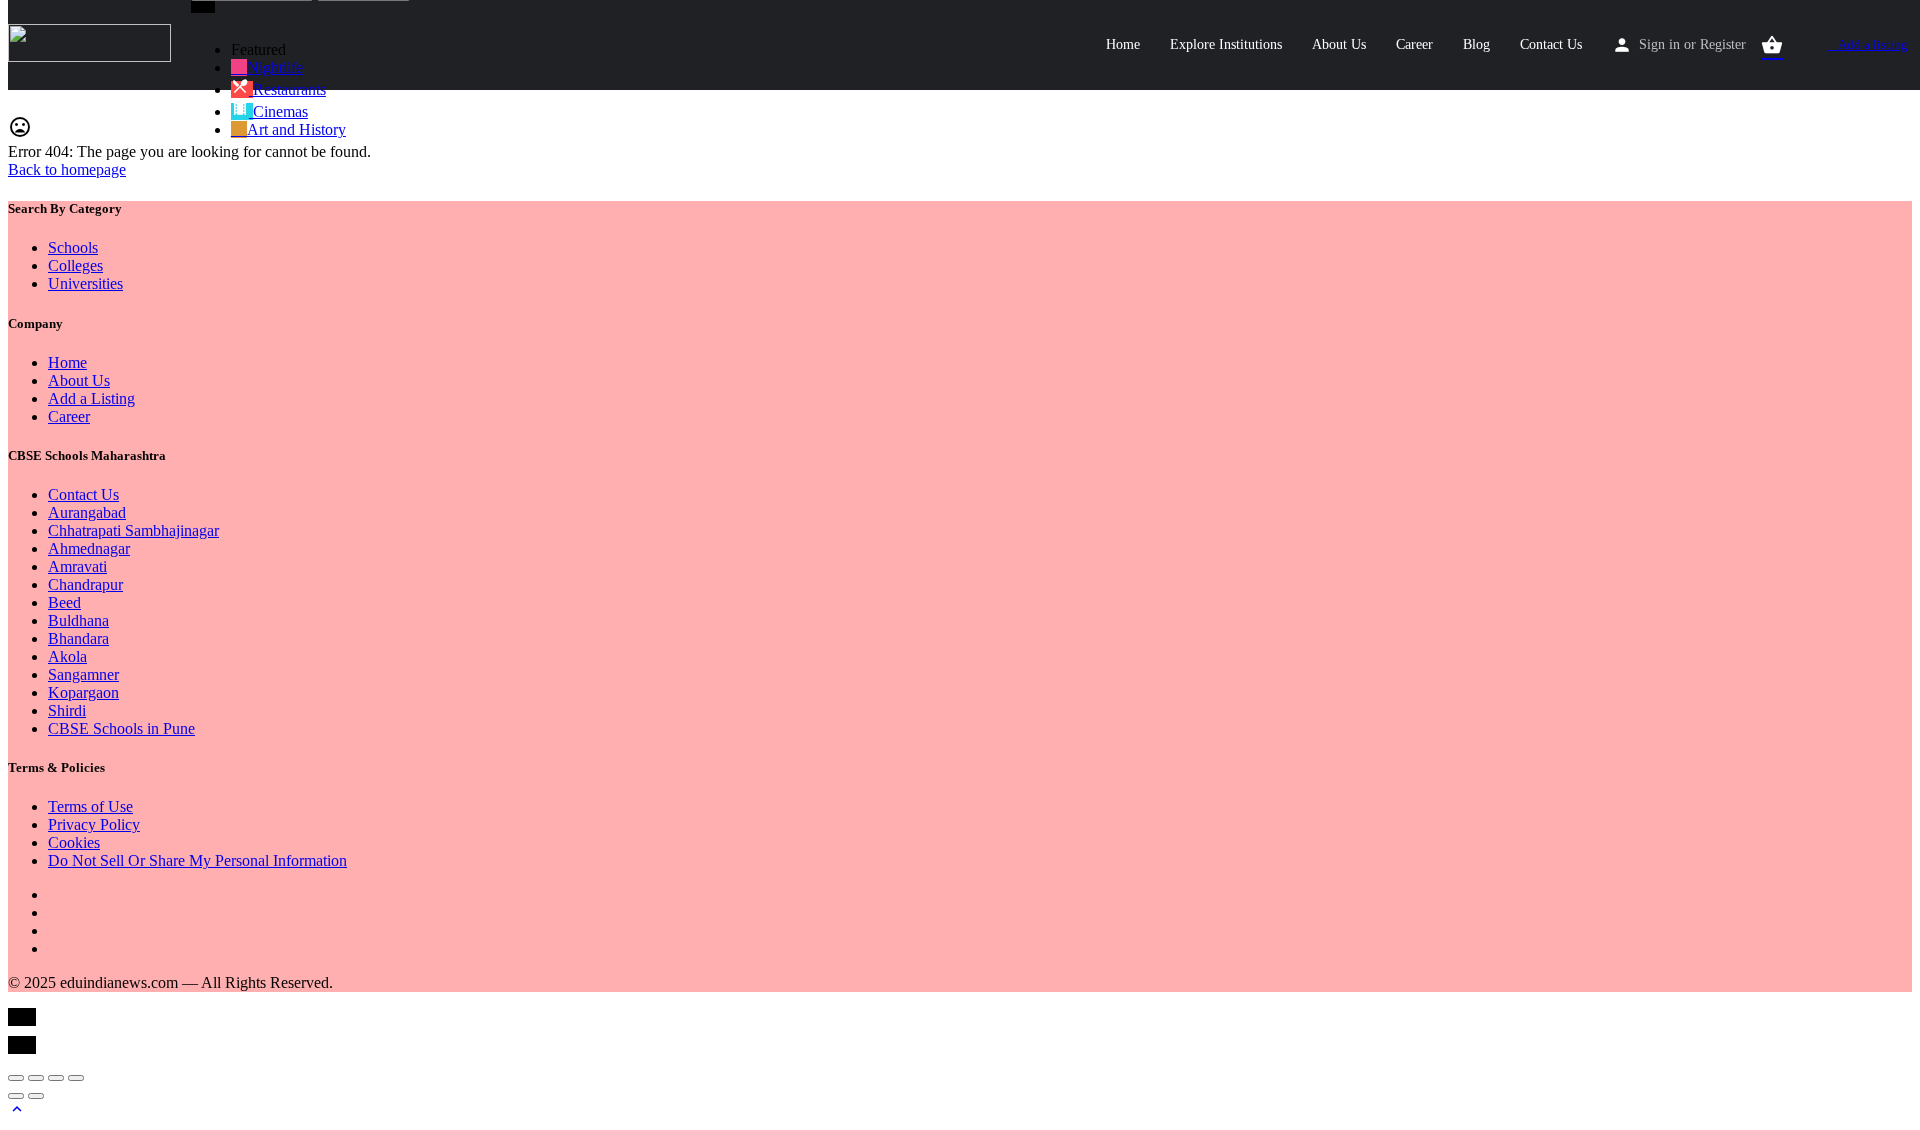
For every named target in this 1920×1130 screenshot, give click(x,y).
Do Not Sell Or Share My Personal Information (197, 860)
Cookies (74, 842)
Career (1414, 44)
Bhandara (78, 638)
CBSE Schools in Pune (121, 728)
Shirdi (67, 710)
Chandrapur (85, 584)
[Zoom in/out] (76, 1078)
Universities (85, 283)
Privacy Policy (94, 824)
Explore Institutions (1226, 44)
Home (1123, 44)
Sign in (1659, 44)
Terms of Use (90, 806)
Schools (73, 247)
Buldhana (78, 620)
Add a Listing (91, 398)
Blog (1476, 44)
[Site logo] (92, 56)
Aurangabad (87, 512)
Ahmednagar (89, 548)
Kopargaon (83, 692)
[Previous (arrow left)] (16, 1096)
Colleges (75, 265)
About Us (1339, 44)
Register (1723, 44)
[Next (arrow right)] (36, 1096)
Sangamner (83, 674)
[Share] (36, 1078)
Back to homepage (67, 169)
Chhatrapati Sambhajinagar (133, 530)
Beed (64, 602)
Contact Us (1551, 44)
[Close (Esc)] (16, 1078)
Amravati (77, 566)
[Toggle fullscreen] (56, 1078)
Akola (67, 656)
